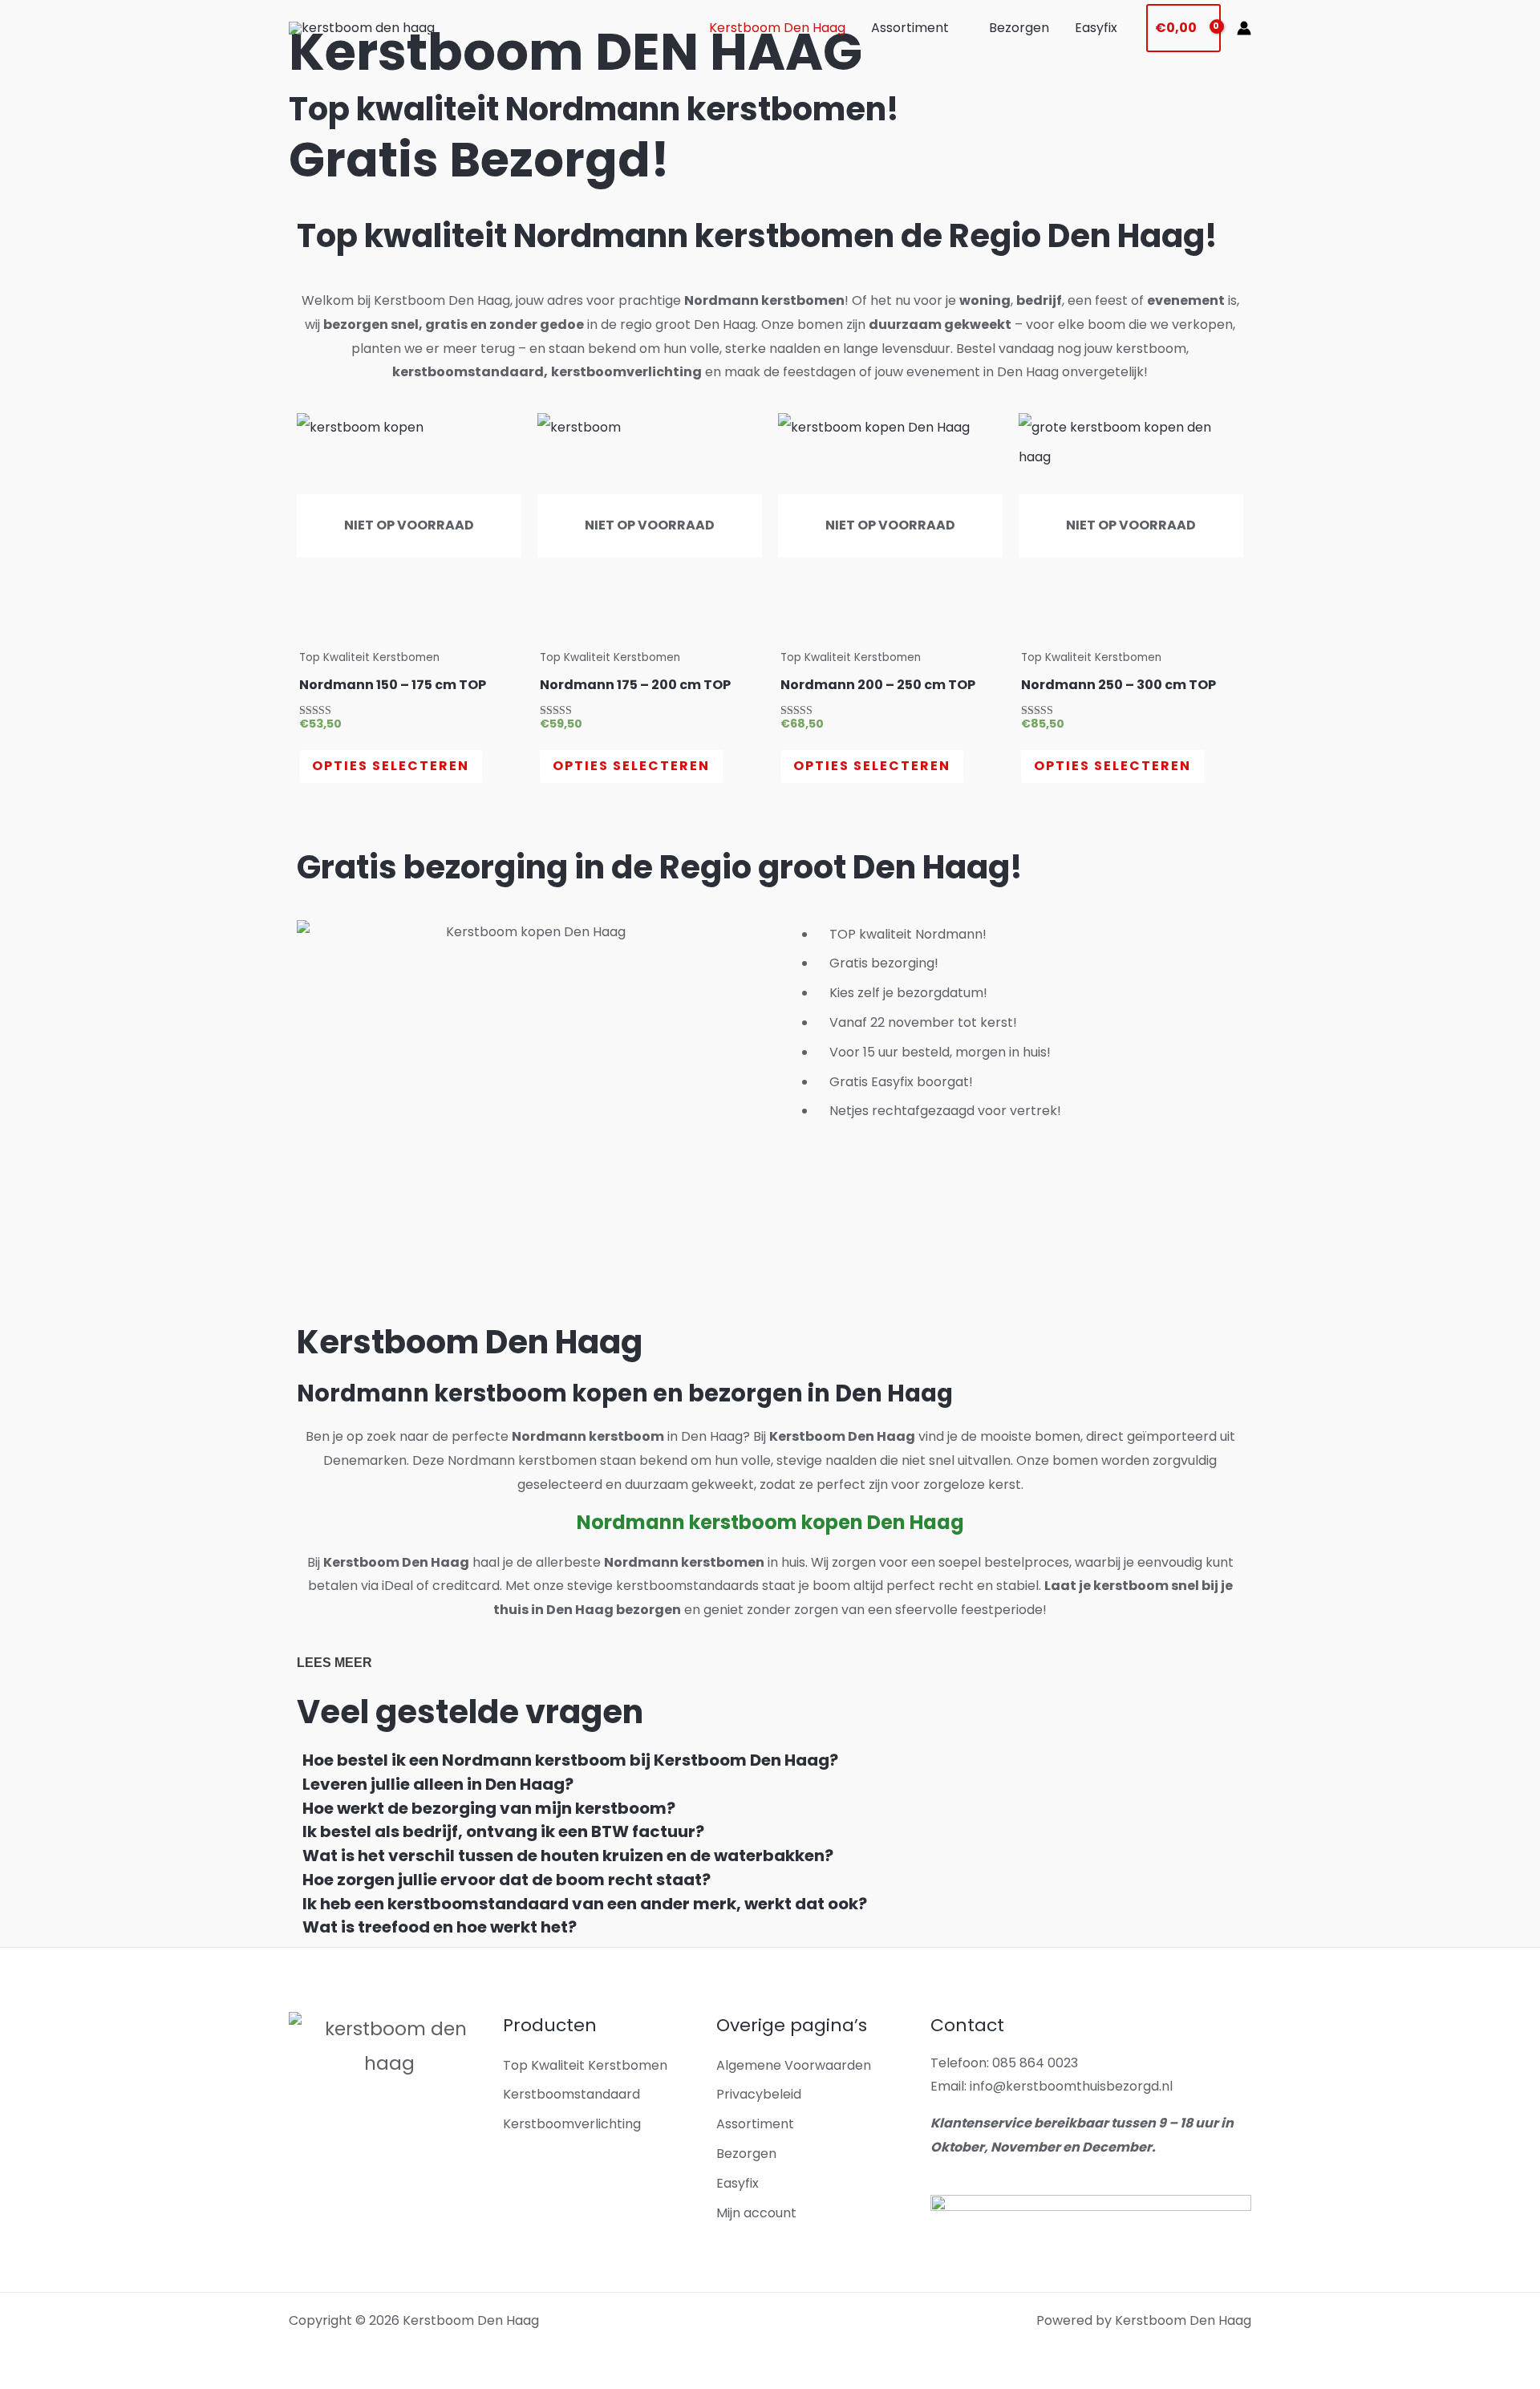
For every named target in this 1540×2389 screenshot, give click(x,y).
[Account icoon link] (1244, 28)
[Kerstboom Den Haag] (362, 28)
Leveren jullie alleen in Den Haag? (438, 1784)
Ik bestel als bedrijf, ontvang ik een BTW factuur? (503, 1831)
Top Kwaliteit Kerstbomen (585, 2065)
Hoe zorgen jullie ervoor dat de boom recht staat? (507, 1880)
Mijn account (756, 2213)
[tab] (770, 1761)
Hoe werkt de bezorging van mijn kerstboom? (489, 1808)
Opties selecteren (391, 766)
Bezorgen (1019, 28)
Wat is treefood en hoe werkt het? (440, 1927)
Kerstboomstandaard (571, 2094)
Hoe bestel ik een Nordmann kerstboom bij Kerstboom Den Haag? (570, 1760)
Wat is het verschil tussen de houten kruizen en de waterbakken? (568, 1856)
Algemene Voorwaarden (794, 2065)
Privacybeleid (759, 2094)
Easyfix (1096, 28)
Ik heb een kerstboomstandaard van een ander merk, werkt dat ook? (585, 1904)
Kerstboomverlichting (572, 2124)
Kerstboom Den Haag (777, 28)
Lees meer (334, 1663)
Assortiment (910, 28)
